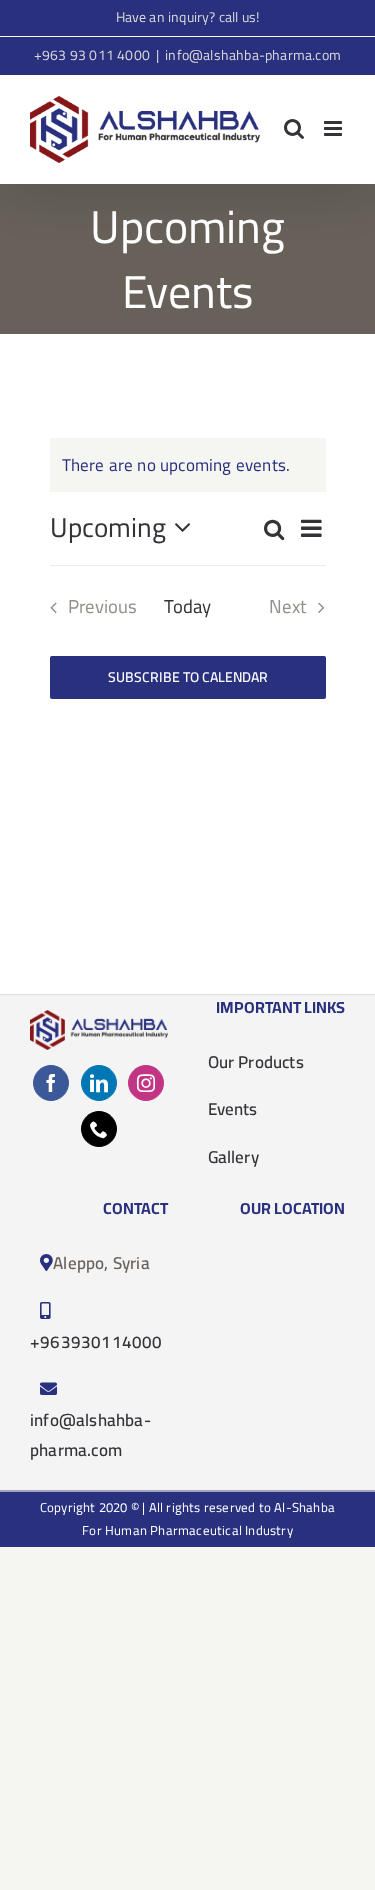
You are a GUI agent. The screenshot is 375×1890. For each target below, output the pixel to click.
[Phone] (99, 1129)
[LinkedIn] (99, 1083)
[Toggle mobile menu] (334, 128)
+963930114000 (96, 1342)
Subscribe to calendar (188, 677)
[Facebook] (51, 1083)
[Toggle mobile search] (294, 128)
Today (188, 607)
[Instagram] (146, 1083)
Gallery (233, 1157)
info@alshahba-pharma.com (253, 55)
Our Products (256, 1062)
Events (233, 1109)
